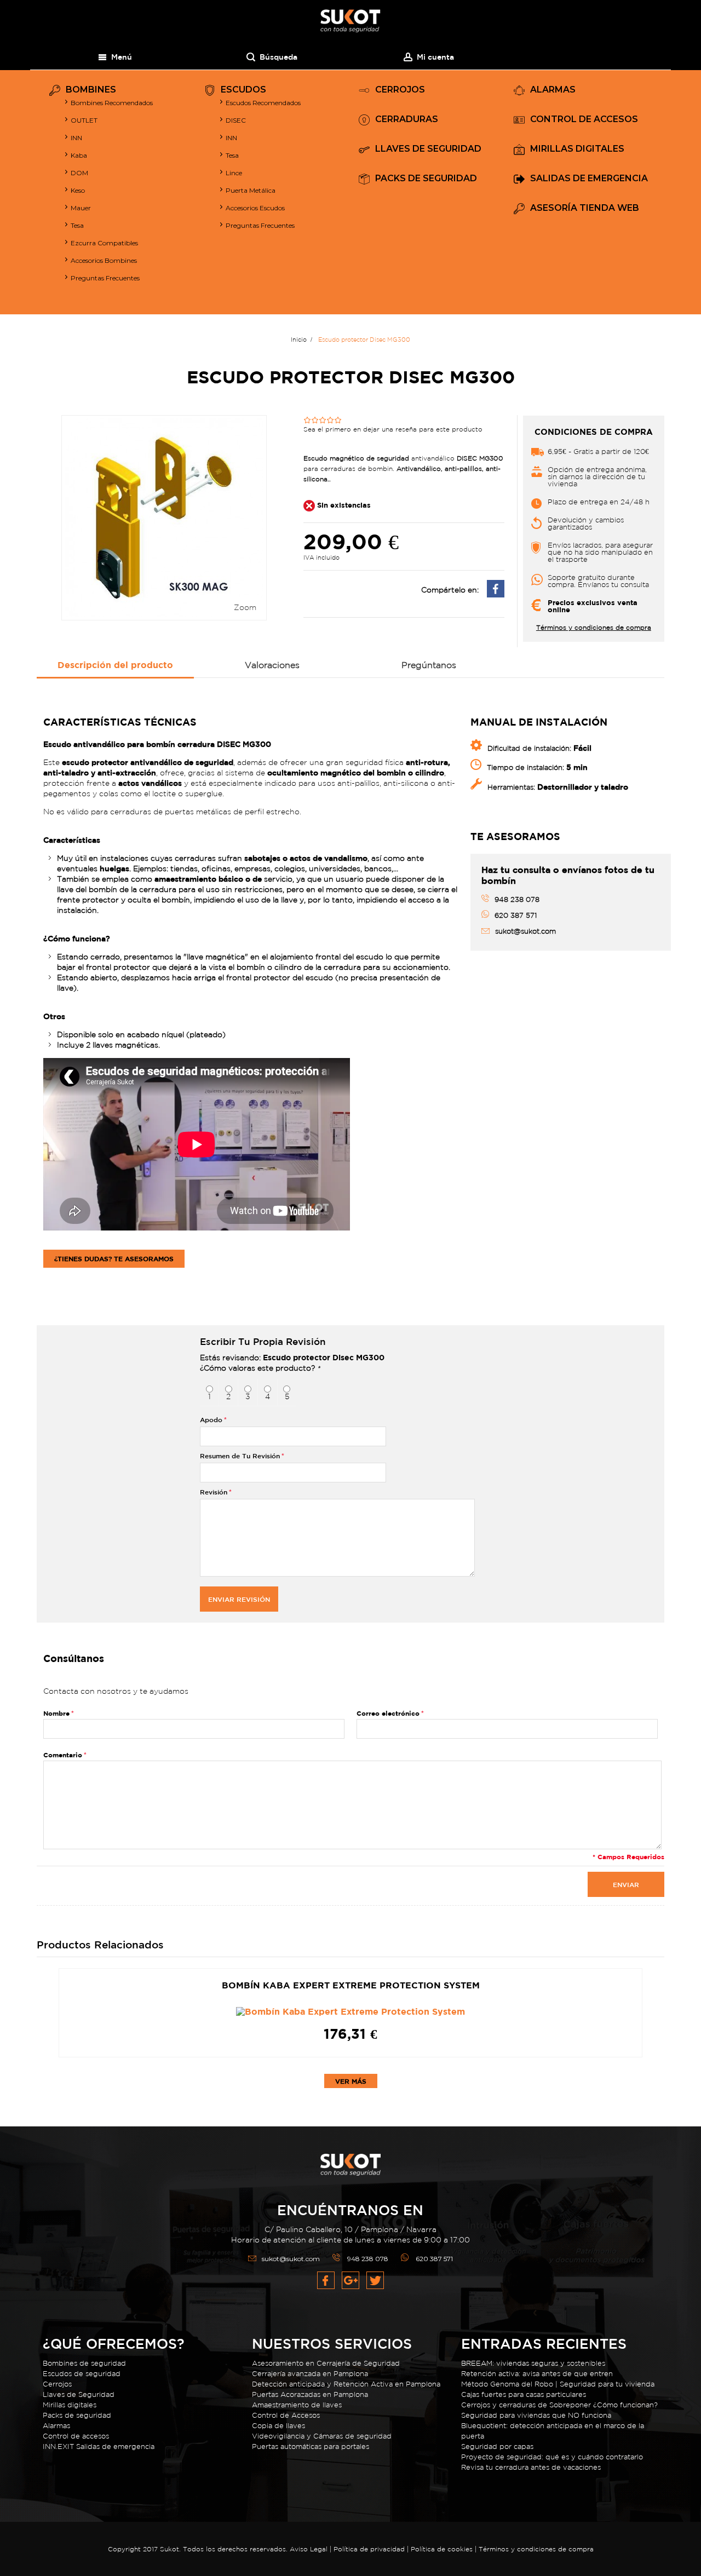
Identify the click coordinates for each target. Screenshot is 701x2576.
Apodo (211, 1419)
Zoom (245, 607)
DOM (79, 173)
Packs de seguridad (77, 2415)
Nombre (56, 1713)
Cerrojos (57, 2384)
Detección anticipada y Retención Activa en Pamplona (346, 2384)
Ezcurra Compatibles (104, 243)
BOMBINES (91, 90)
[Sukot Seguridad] (350, 21)
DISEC (236, 120)
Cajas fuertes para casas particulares (524, 2394)
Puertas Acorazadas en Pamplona (310, 2394)
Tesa (77, 225)
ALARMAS (553, 90)
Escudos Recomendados (263, 103)
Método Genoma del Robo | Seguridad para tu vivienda (558, 2384)
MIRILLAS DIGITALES (577, 149)
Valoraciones (272, 665)
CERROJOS (400, 90)
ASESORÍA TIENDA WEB (585, 208)
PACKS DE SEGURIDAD (426, 179)
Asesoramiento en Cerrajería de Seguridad (326, 2363)
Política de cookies (442, 2549)
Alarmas (56, 2426)
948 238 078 (368, 2259)
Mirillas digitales (70, 2405)
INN (76, 138)
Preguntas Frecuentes (105, 278)
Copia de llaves (278, 2426)
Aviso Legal (309, 2549)
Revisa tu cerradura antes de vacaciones (531, 2467)
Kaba (79, 155)
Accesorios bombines (104, 260)
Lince (234, 173)
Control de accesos (76, 2436)
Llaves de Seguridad (79, 2394)
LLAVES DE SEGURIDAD (428, 149)
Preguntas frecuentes (260, 225)
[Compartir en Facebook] (496, 594)
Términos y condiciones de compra (594, 628)
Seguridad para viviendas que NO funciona (536, 2415)
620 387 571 (434, 2259)
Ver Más (351, 2081)
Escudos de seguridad (82, 2374)
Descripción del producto (115, 665)
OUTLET (84, 120)
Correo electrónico (388, 1713)
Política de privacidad (370, 2549)
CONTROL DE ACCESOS (584, 120)
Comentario (63, 1755)
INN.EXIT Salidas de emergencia (99, 2446)
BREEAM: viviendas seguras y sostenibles (533, 2363)
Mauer (81, 208)
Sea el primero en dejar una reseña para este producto (393, 429)
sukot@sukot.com (291, 2259)
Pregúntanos (429, 665)
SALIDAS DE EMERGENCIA (589, 179)
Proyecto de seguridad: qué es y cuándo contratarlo (552, 2457)
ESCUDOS (243, 90)
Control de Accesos (286, 2415)
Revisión (214, 1492)
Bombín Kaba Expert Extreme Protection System (351, 1985)
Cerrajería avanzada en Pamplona (310, 2374)
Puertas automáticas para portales (311, 2446)
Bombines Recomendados (112, 103)
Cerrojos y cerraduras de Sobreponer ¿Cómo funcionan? (559, 2405)
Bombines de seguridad (84, 2363)
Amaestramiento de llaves (297, 2405)
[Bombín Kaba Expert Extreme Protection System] (350, 2011)
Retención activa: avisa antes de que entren (537, 2374)
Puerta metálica (251, 190)
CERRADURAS (407, 120)
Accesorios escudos (255, 208)
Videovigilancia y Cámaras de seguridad (322, 2436)
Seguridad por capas (497, 2446)
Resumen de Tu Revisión (240, 1456)
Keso (78, 190)
